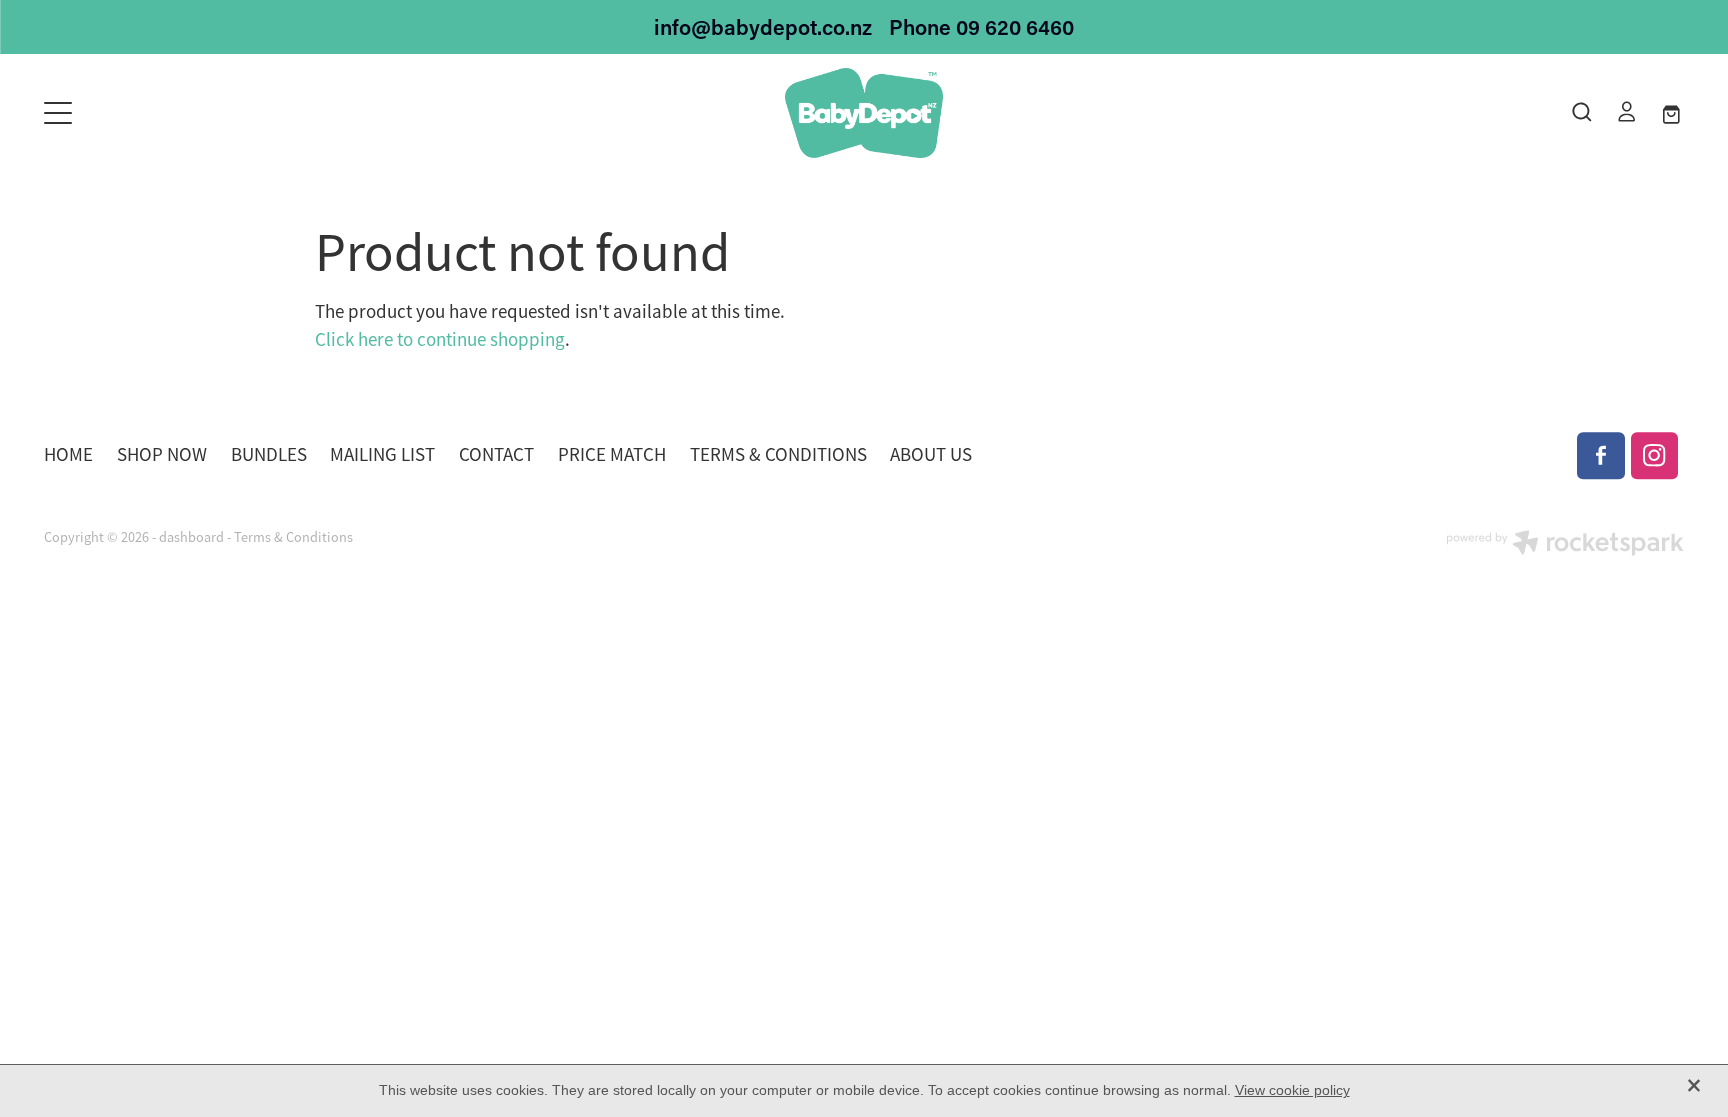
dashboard (191, 537)
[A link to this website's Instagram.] (1655, 456)
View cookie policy (1292, 1090)
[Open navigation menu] (249, 113)
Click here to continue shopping (440, 340)
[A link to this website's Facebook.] (1601, 456)
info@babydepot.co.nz (763, 27)
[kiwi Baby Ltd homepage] (864, 113)
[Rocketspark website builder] (1565, 545)
